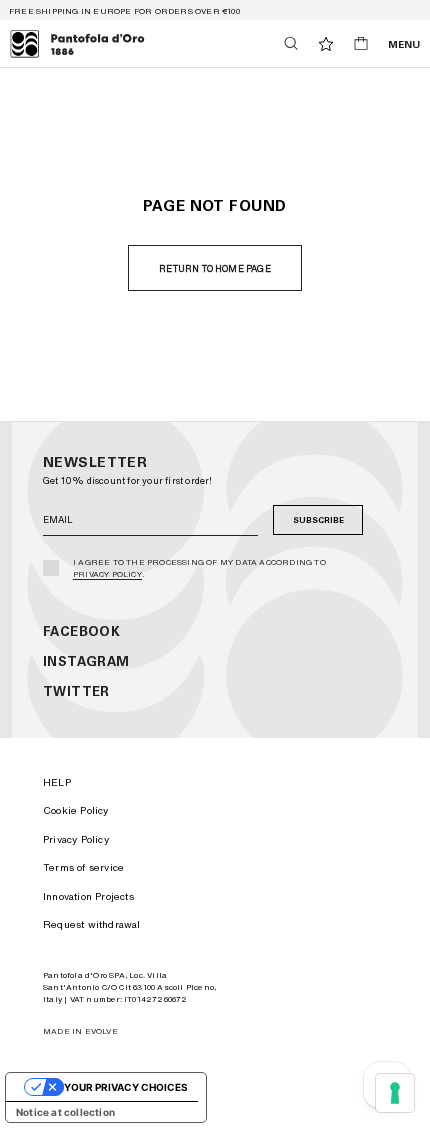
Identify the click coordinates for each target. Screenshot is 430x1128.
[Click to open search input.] (291, 43)
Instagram (86, 661)
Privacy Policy (107, 574)
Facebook (81, 631)
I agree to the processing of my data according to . (199, 568)
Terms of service (83, 867)
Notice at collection (65, 1112)
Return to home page (214, 268)
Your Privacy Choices (126, 1087)
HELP (57, 782)
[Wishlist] (326, 44)
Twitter (76, 691)
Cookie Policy (76, 810)
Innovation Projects (88, 896)
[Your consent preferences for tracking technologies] (395, 1093)
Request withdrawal (92, 924)
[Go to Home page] (77, 44)
